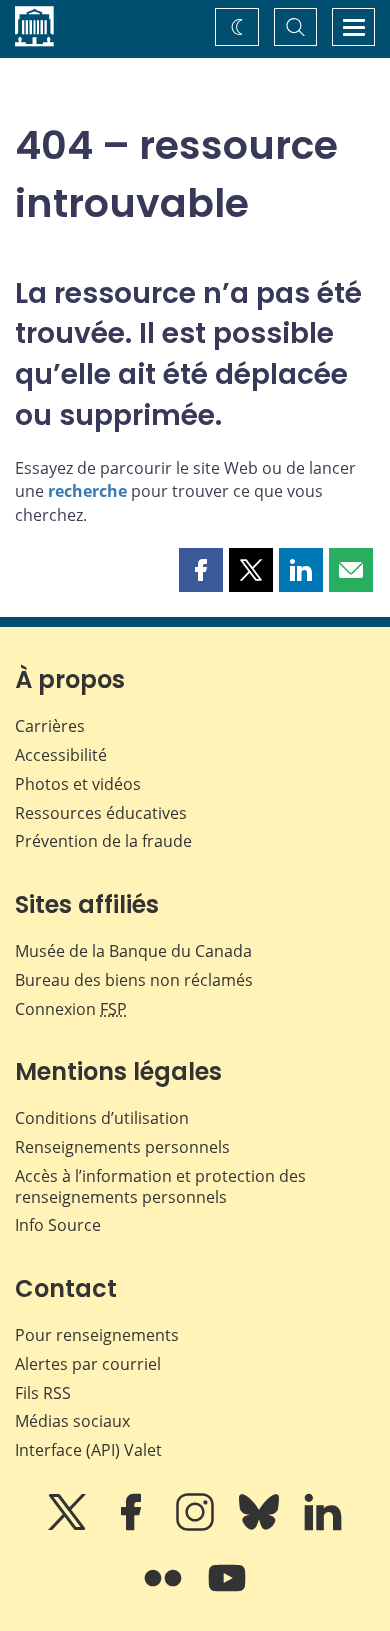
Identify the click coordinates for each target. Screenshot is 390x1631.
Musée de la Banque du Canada (133, 951)
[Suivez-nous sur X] (69, 1526)
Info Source (58, 1225)
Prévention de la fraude (103, 841)
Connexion (71, 1009)
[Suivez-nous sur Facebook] (133, 1526)
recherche (87, 491)
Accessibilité (61, 755)
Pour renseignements (97, 1335)
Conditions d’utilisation (102, 1118)
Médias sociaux (72, 1421)
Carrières (50, 726)
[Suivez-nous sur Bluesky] (261, 1526)
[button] (201, 570)
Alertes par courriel (88, 1364)
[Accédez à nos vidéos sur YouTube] (227, 1592)
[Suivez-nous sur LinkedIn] (323, 1526)
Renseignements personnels (122, 1147)
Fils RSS (43, 1393)
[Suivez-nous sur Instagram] (197, 1526)
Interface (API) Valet (88, 1450)
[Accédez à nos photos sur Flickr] (165, 1592)
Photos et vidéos (78, 784)
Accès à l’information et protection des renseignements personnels (160, 1186)
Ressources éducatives (101, 813)
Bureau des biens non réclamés (134, 980)
